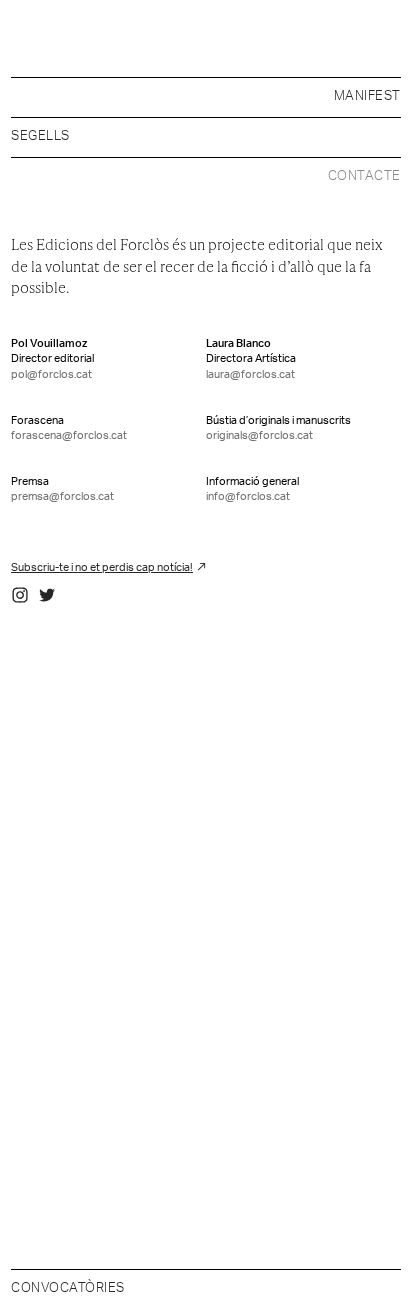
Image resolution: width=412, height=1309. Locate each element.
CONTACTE (364, 176)
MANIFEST (367, 96)
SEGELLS (40, 136)
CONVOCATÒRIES (68, 1288)
